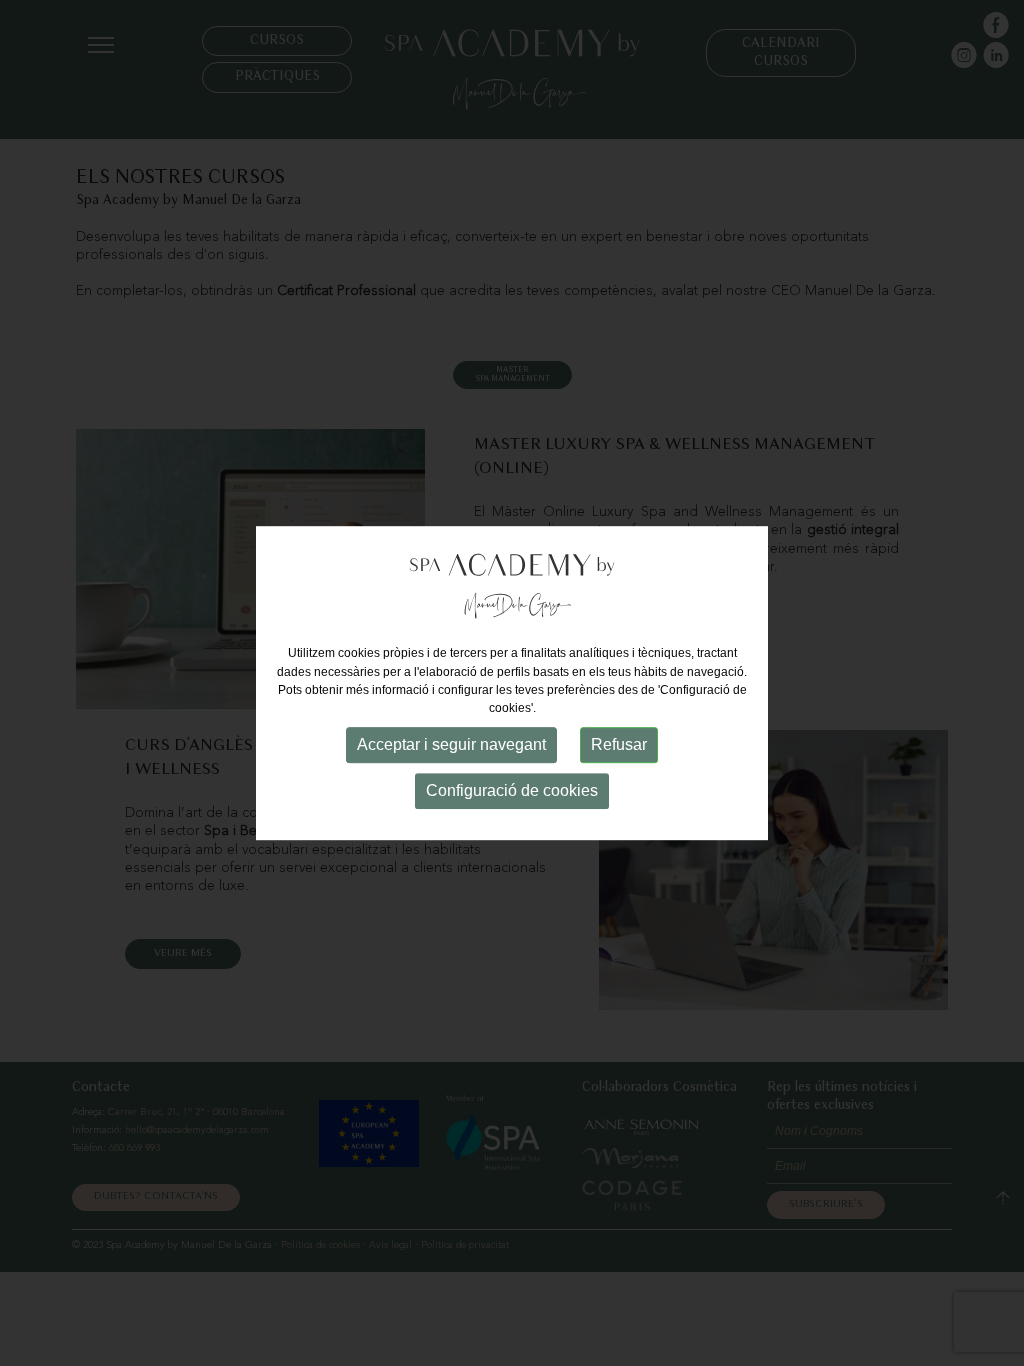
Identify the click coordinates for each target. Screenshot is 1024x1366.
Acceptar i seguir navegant (451, 744)
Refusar (619, 744)
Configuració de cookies (512, 790)
